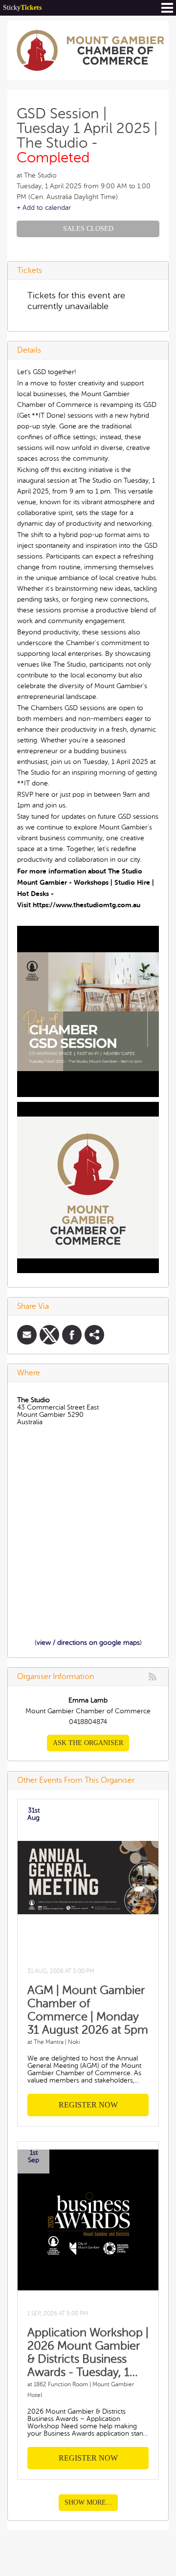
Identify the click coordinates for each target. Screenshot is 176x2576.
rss (153, 1677)
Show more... (88, 2502)
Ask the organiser (88, 1743)
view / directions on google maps (88, 1643)
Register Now (88, 2105)
